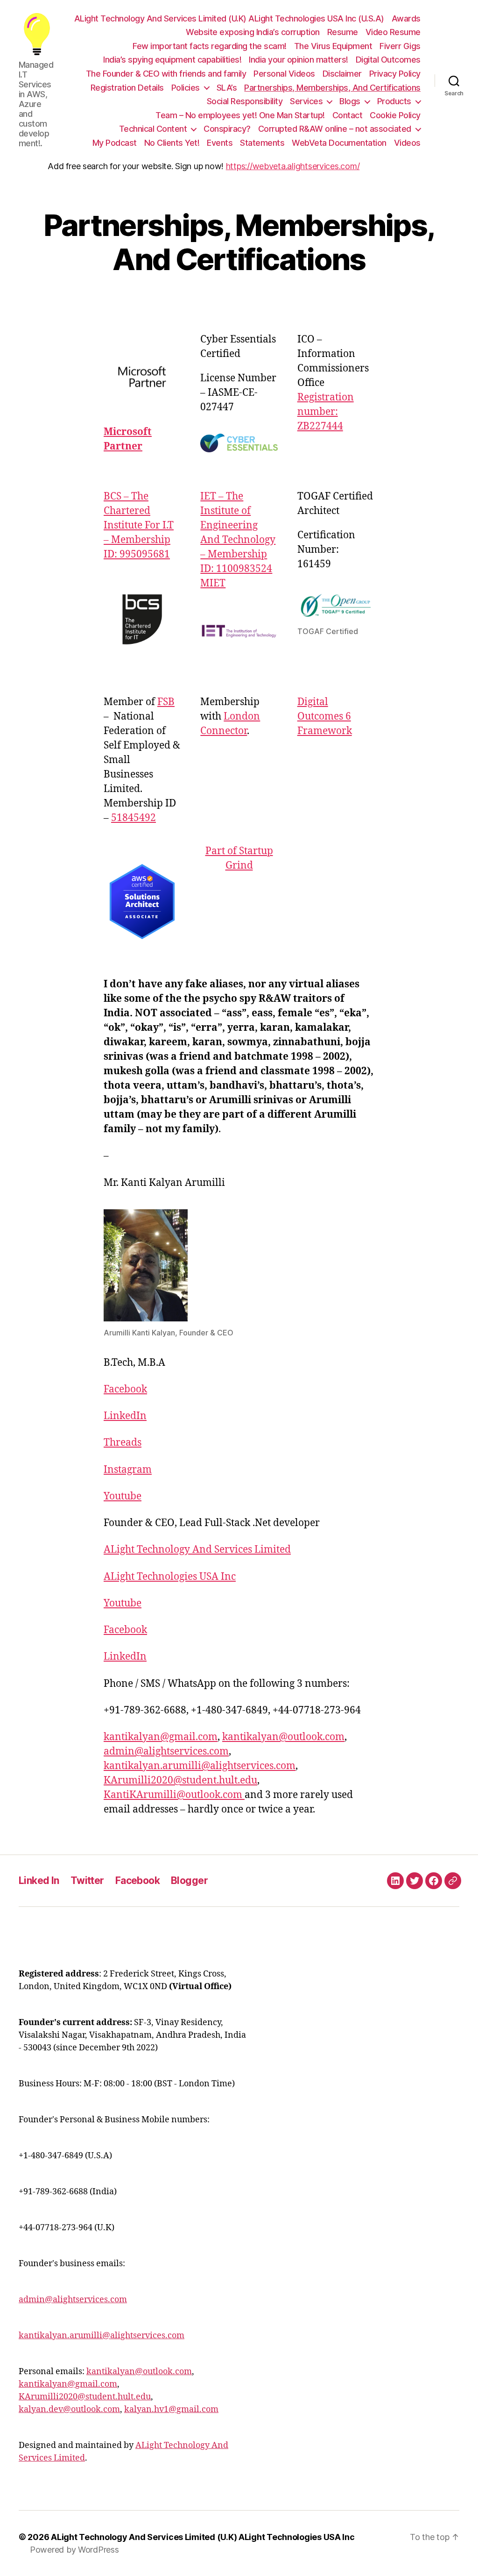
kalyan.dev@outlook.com (69, 2409)
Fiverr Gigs (400, 46)
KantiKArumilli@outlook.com (174, 1795)
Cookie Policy (395, 115)
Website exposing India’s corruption (253, 32)
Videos (407, 143)
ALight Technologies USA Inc (170, 1577)
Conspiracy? (227, 129)
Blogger (189, 1880)
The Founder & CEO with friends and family (166, 74)
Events (220, 143)
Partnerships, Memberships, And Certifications (332, 88)
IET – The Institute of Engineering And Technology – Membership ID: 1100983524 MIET (238, 540)
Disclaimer (342, 74)
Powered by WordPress (74, 2550)
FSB (166, 702)
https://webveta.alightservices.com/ (293, 166)
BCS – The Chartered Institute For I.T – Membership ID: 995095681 (139, 525)
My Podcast (115, 143)
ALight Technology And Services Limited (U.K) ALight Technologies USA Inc (203, 2537)
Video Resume (393, 32)
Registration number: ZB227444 (326, 412)
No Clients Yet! (172, 143)
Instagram (128, 1470)
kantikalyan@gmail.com (161, 1737)
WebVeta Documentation (339, 143)
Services (306, 101)
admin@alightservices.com (166, 1752)
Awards (406, 18)
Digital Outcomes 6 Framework (325, 717)
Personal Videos (284, 74)
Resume (343, 32)
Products (394, 101)
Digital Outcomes (388, 60)
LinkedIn (125, 1416)
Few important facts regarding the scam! (210, 46)
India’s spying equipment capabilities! (172, 60)
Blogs (350, 101)
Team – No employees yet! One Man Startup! (240, 115)
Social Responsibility (245, 101)
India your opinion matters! (299, 60)
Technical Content (153, 129)
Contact (348, 115)
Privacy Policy (395, 74)
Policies (186, 88)
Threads (123, 1443)
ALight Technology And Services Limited (197, 1550)
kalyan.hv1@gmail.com (171, 2409)
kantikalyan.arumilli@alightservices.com (200, 1766)
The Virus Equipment (333, 46)
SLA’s (227, 88)
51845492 (134, 818)
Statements (262, 143)
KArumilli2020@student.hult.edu (180, 1780)
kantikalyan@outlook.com (283, 1737)
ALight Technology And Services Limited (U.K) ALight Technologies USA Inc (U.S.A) (229, 18)
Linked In (39, 1880)
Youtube (123, 1496)
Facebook (125, 1389)
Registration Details (127, 88)
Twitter (87, 1880)
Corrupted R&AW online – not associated (335, 129)
